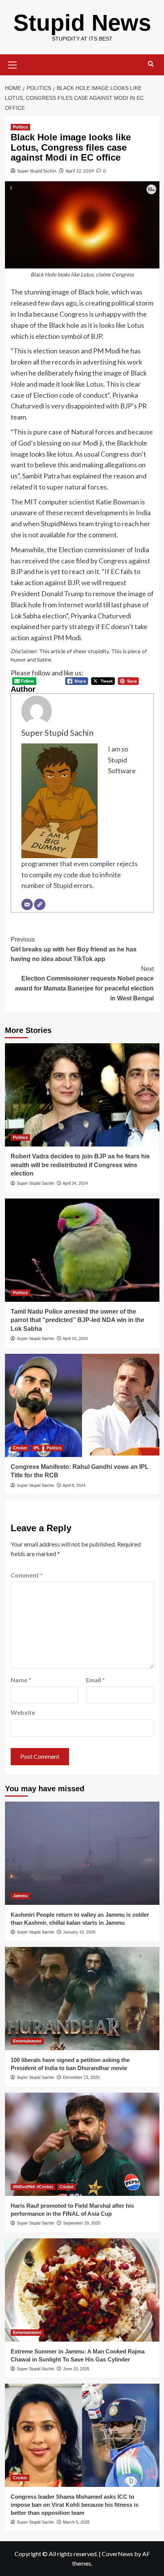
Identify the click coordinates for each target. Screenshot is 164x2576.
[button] (13, 64)
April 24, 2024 (75, 1183)
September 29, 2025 (82, 2223)
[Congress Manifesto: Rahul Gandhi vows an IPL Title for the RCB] (82, 1405)
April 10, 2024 (75, 1338)
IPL (37, 1448)
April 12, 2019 (80, 171)
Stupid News (82, 23)
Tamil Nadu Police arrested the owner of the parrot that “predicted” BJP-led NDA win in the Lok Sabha (77, 1320)
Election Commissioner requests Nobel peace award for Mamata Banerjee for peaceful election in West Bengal (84, 984)
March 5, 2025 (76, 2522)
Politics (20, 127)
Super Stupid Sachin (37, 171)
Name (21, 1680)
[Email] (27, 904)
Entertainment (27, 2041)
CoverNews (117, 2554)
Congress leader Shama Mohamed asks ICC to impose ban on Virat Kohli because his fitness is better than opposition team (75, 2505)
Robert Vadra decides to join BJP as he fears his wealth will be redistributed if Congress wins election (80, 1165)
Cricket (20, 1448)
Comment (27, 1575)
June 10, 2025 (76, 2369)
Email (95, 1680)
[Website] (40, 904)
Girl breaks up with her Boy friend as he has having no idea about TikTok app (74, 949)
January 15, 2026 (79, 1932)
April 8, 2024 (74, 1485)
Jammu (20, 1896)
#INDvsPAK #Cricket (33, 2187)
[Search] (151, 64)
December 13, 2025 (81, 2077)
